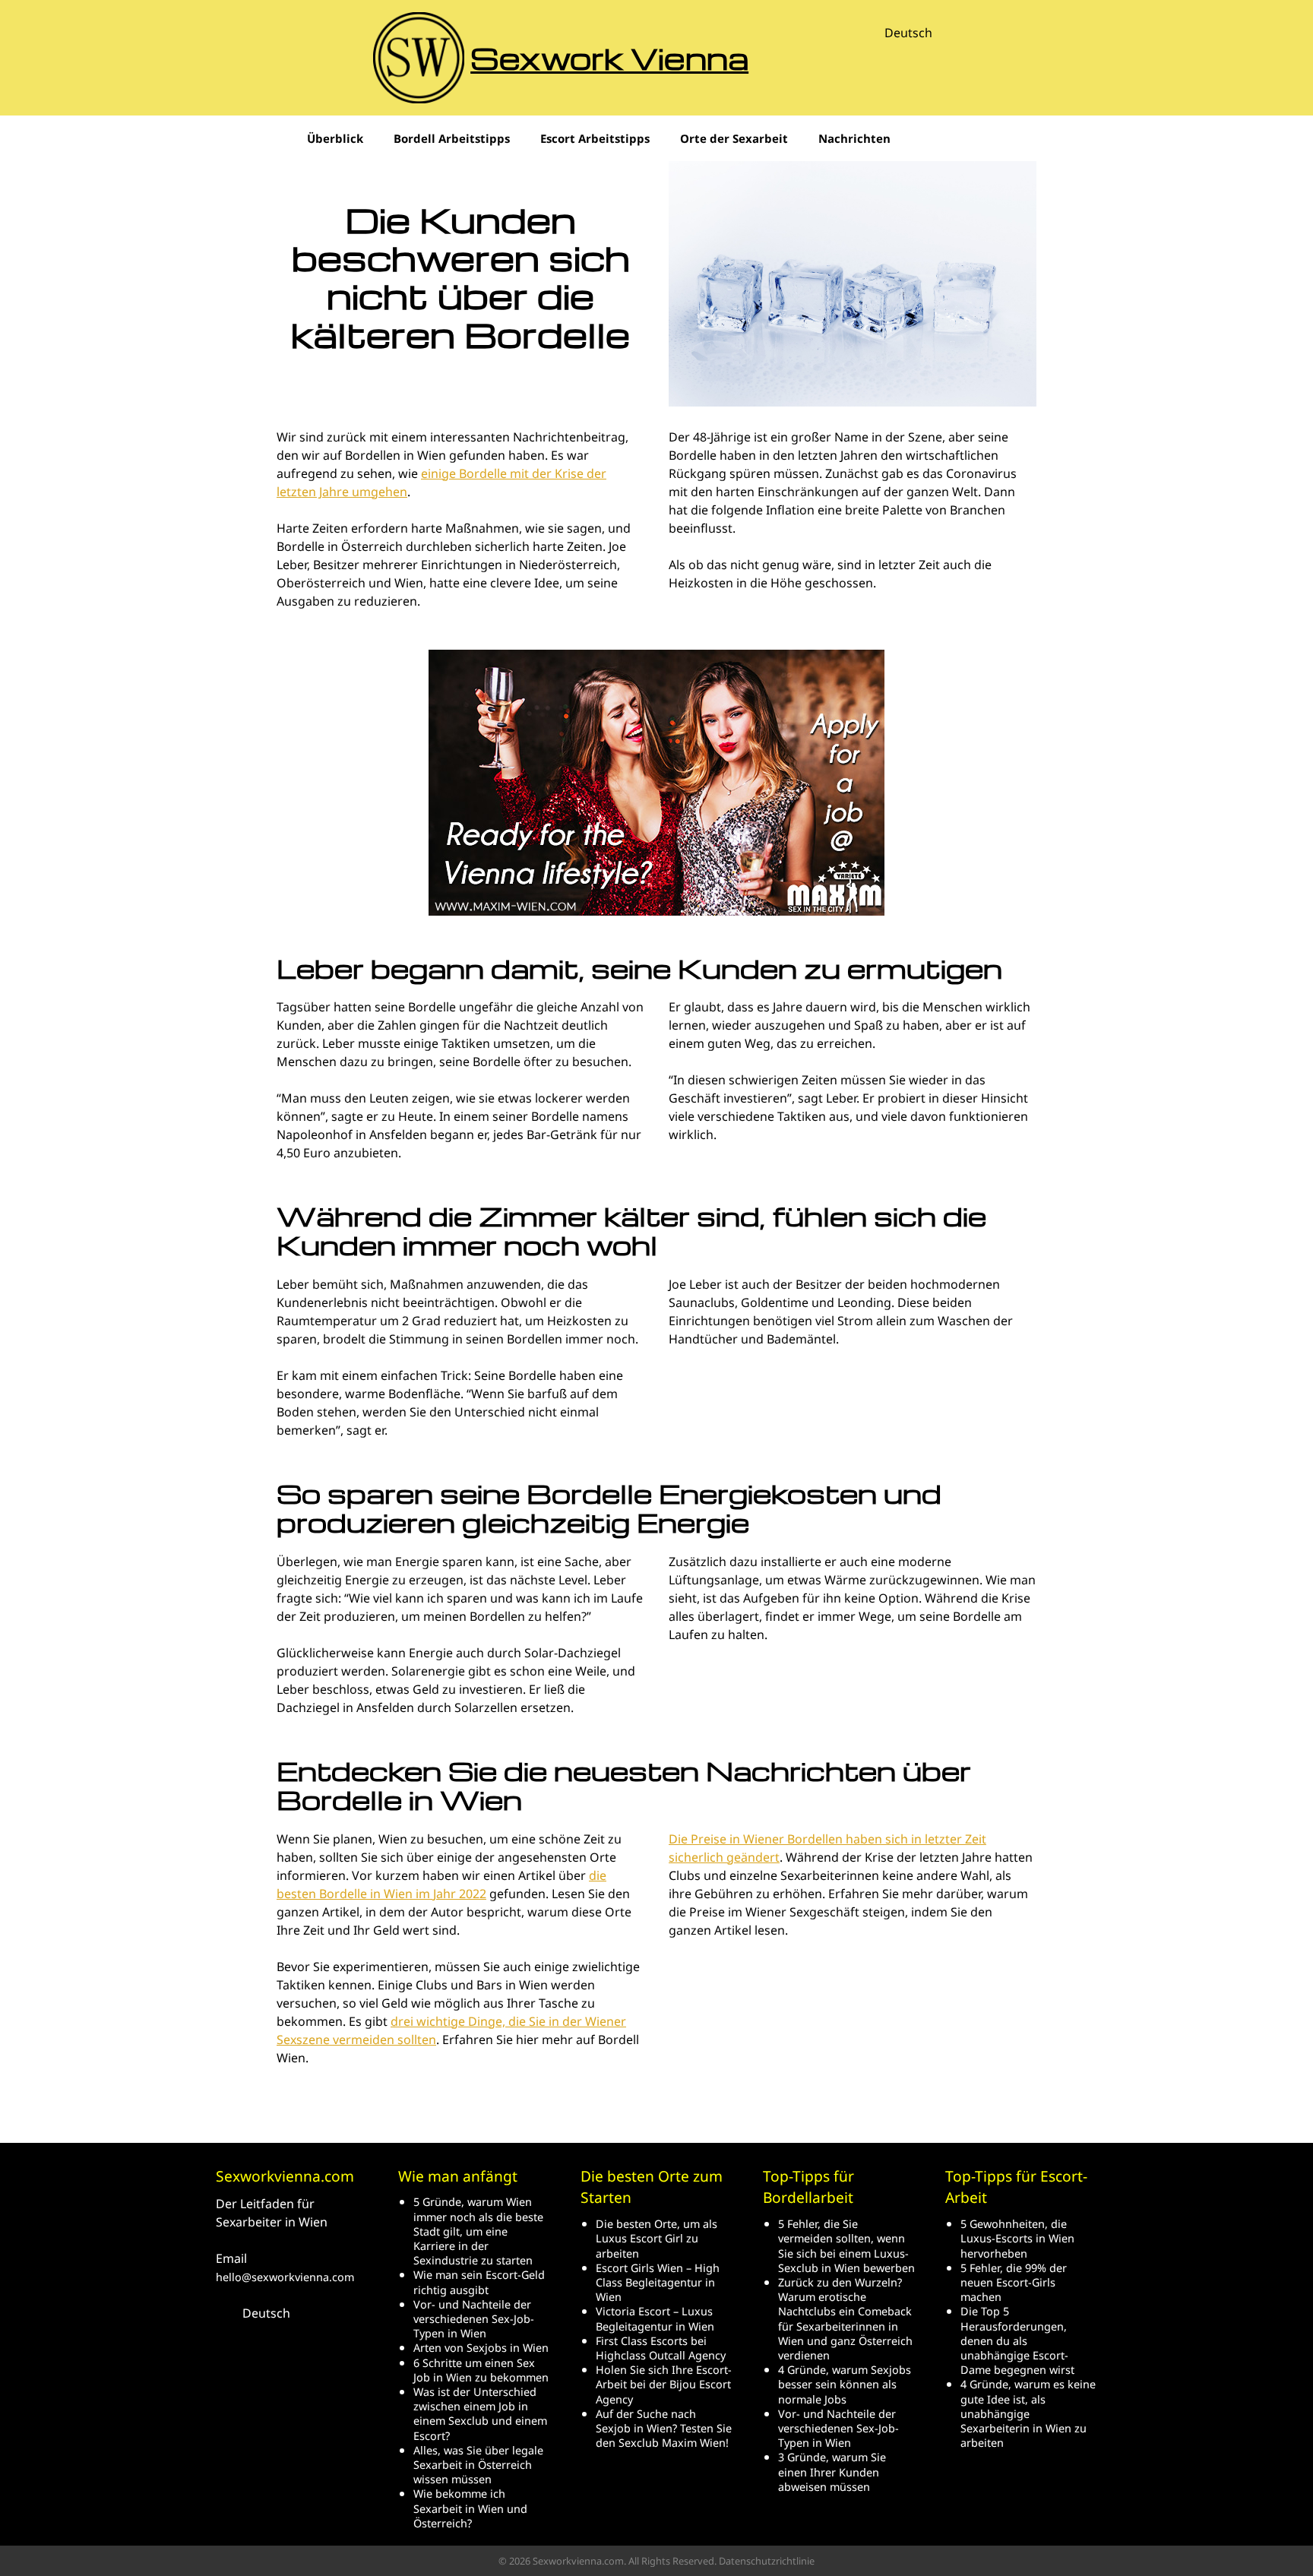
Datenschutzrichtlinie (767, 2561)
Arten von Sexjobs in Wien (481, 2348)
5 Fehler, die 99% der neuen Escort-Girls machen (1014, 2282)
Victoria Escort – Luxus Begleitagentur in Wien (655, 2318)
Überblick (335, 138)
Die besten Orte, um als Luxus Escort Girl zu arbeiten (656, 2238)
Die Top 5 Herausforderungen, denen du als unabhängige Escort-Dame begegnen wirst (1017, 2340)
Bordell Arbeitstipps (452, 138)
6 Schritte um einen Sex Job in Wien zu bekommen (481, 2370)
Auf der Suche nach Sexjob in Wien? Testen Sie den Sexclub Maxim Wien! (664, 2428)
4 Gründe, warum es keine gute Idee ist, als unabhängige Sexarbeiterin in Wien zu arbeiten (1028, 2413)
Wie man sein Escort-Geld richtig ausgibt (479, 2282)
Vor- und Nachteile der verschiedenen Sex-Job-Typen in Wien (474, 2319)
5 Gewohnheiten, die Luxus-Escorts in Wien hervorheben (1017, 2238)
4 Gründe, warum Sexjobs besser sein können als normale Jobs (845, 2384)
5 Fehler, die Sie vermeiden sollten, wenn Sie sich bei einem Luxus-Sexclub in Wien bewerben (846, 2246)
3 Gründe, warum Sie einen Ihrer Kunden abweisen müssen (832, 2472)
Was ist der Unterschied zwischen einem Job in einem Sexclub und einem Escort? (480, 2414)
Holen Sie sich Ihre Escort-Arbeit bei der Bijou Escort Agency (664, 2384)
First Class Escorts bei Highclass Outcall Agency (661, 2348)
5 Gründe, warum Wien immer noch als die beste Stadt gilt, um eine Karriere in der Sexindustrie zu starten (478, 2231)
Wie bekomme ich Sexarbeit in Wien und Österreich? (470, 2508)
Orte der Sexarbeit (734, 138)
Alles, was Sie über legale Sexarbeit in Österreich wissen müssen (478, 2465)
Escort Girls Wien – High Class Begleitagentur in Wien (658, 2282)
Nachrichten (854, 138)
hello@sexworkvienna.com (285, 2277)
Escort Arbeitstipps (595, 138)
